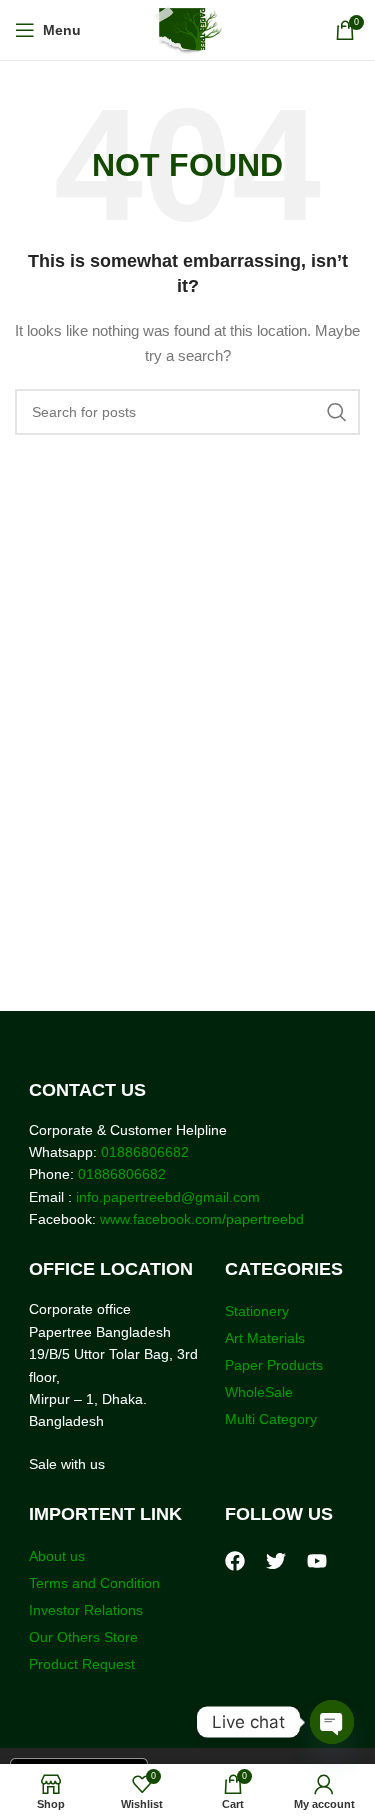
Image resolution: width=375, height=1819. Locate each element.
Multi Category (271, 1419)
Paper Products (274, 1365)
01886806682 (143, 1152)
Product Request (82, 1664)
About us (57, 1556)
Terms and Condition (94, 1583)
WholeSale (259, 1392)
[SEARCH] (337, 412)
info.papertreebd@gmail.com (168, 1197)
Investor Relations (86, 1610)
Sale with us (67, 1464)
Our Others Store (85, 1637)
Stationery (257, 1311)
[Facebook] (235, 1561)
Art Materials (265, 1338)
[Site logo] (187, 29)
